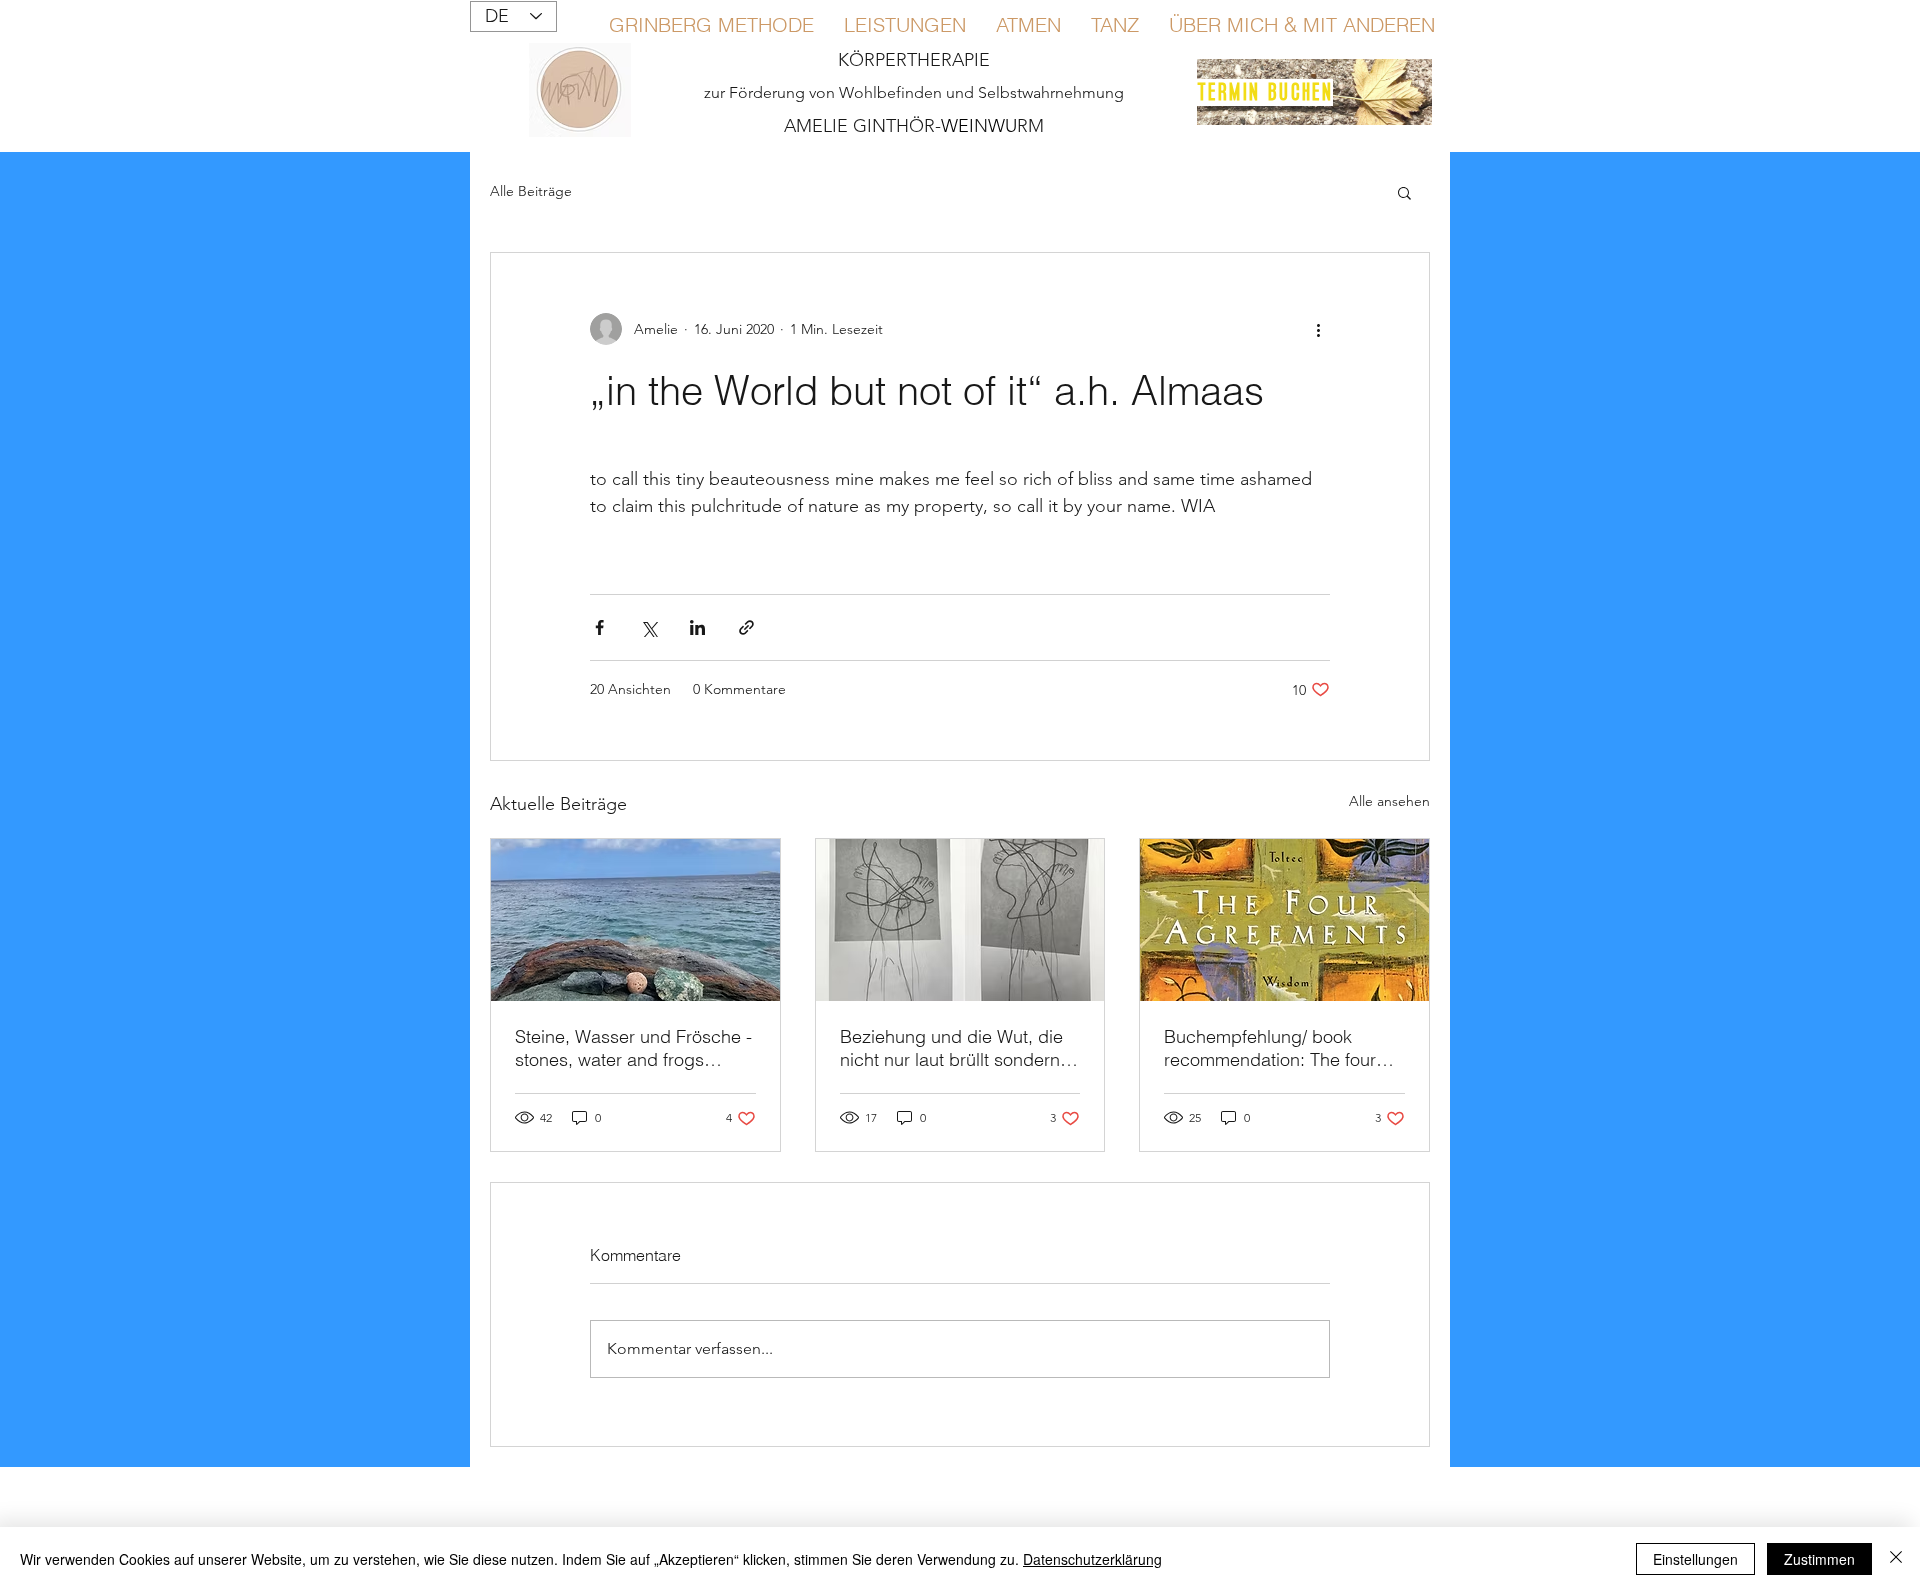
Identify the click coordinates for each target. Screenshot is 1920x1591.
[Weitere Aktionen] (1318, 329)
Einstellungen (1695, 1559)
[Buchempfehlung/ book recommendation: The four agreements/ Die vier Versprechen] (1284, 920)
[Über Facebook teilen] (599, 627)
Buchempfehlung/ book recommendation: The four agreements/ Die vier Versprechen (1270, 1048)
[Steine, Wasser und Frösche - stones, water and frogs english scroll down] (635, 920)
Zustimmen (1819, 1559)
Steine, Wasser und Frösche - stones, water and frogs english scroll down (633, 1048)
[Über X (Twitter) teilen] (648, 627)
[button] (1404, 192)
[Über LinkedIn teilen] (697, 627)
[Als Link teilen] (746, 627)
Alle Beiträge (531, 191)
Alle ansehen (1389, 801)
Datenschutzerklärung (1092, 1559)
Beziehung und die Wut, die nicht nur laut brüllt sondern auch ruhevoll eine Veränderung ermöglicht (951, 1048)
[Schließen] (1896, 1559)
